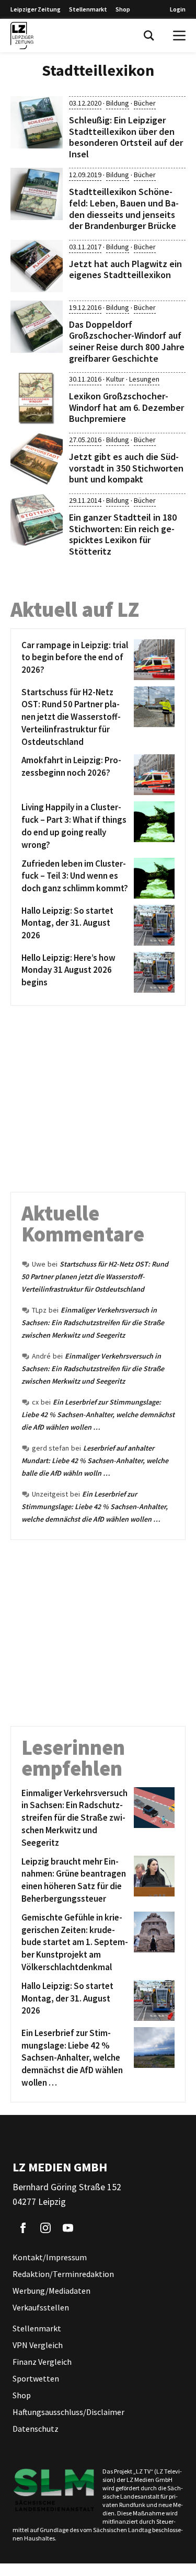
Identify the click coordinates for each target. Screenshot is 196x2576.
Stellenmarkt (88, 9)
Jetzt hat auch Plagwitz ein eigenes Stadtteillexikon (125, 269)
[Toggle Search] (149, 36)
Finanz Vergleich (42, 2362)
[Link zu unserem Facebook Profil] (23, 2228)
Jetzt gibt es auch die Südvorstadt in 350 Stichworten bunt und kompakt (126, 468)
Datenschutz (36, 2429)
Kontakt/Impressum (50, 2257)
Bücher (145, 103)
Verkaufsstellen (41, 2307)
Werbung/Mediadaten (51, 2291)
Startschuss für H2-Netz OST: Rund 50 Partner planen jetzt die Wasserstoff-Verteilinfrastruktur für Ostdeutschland (95, 1276)
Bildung (118, 103)
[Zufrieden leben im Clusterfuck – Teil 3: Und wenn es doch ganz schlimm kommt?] (152, 878)
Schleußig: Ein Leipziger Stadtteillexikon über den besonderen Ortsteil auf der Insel (126, 137)
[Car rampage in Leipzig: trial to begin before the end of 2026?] (152, 660)
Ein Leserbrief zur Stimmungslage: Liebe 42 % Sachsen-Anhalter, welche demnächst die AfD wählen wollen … (98, 1414)
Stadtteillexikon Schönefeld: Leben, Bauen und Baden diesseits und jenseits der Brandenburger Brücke (124, 209)
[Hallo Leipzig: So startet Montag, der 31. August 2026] (152, 925)
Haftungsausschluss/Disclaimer (68, 2412)
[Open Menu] (179, 36)
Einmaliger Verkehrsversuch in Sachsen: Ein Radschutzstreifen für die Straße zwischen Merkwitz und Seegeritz (93, 1322)
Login (178, 9)
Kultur (115, 379)
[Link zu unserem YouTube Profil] (68, 2228)
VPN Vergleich (38, 2345)
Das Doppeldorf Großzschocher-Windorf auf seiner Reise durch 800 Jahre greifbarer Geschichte (127, 341)
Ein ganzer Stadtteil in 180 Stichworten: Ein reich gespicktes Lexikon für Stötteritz (123, 534)
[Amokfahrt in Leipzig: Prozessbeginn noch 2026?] (152, 775)
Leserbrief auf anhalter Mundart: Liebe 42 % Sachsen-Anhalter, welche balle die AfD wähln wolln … (95, 1460)
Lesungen (144, 379)
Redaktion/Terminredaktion (63, 2274)
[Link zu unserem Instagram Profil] (45, 2228)
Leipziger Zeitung (36, 9)
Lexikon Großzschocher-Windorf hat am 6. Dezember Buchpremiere (126, 407)
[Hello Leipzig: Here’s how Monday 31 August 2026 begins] (152, 972)
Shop (123, 9)
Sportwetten (36, 2378)
